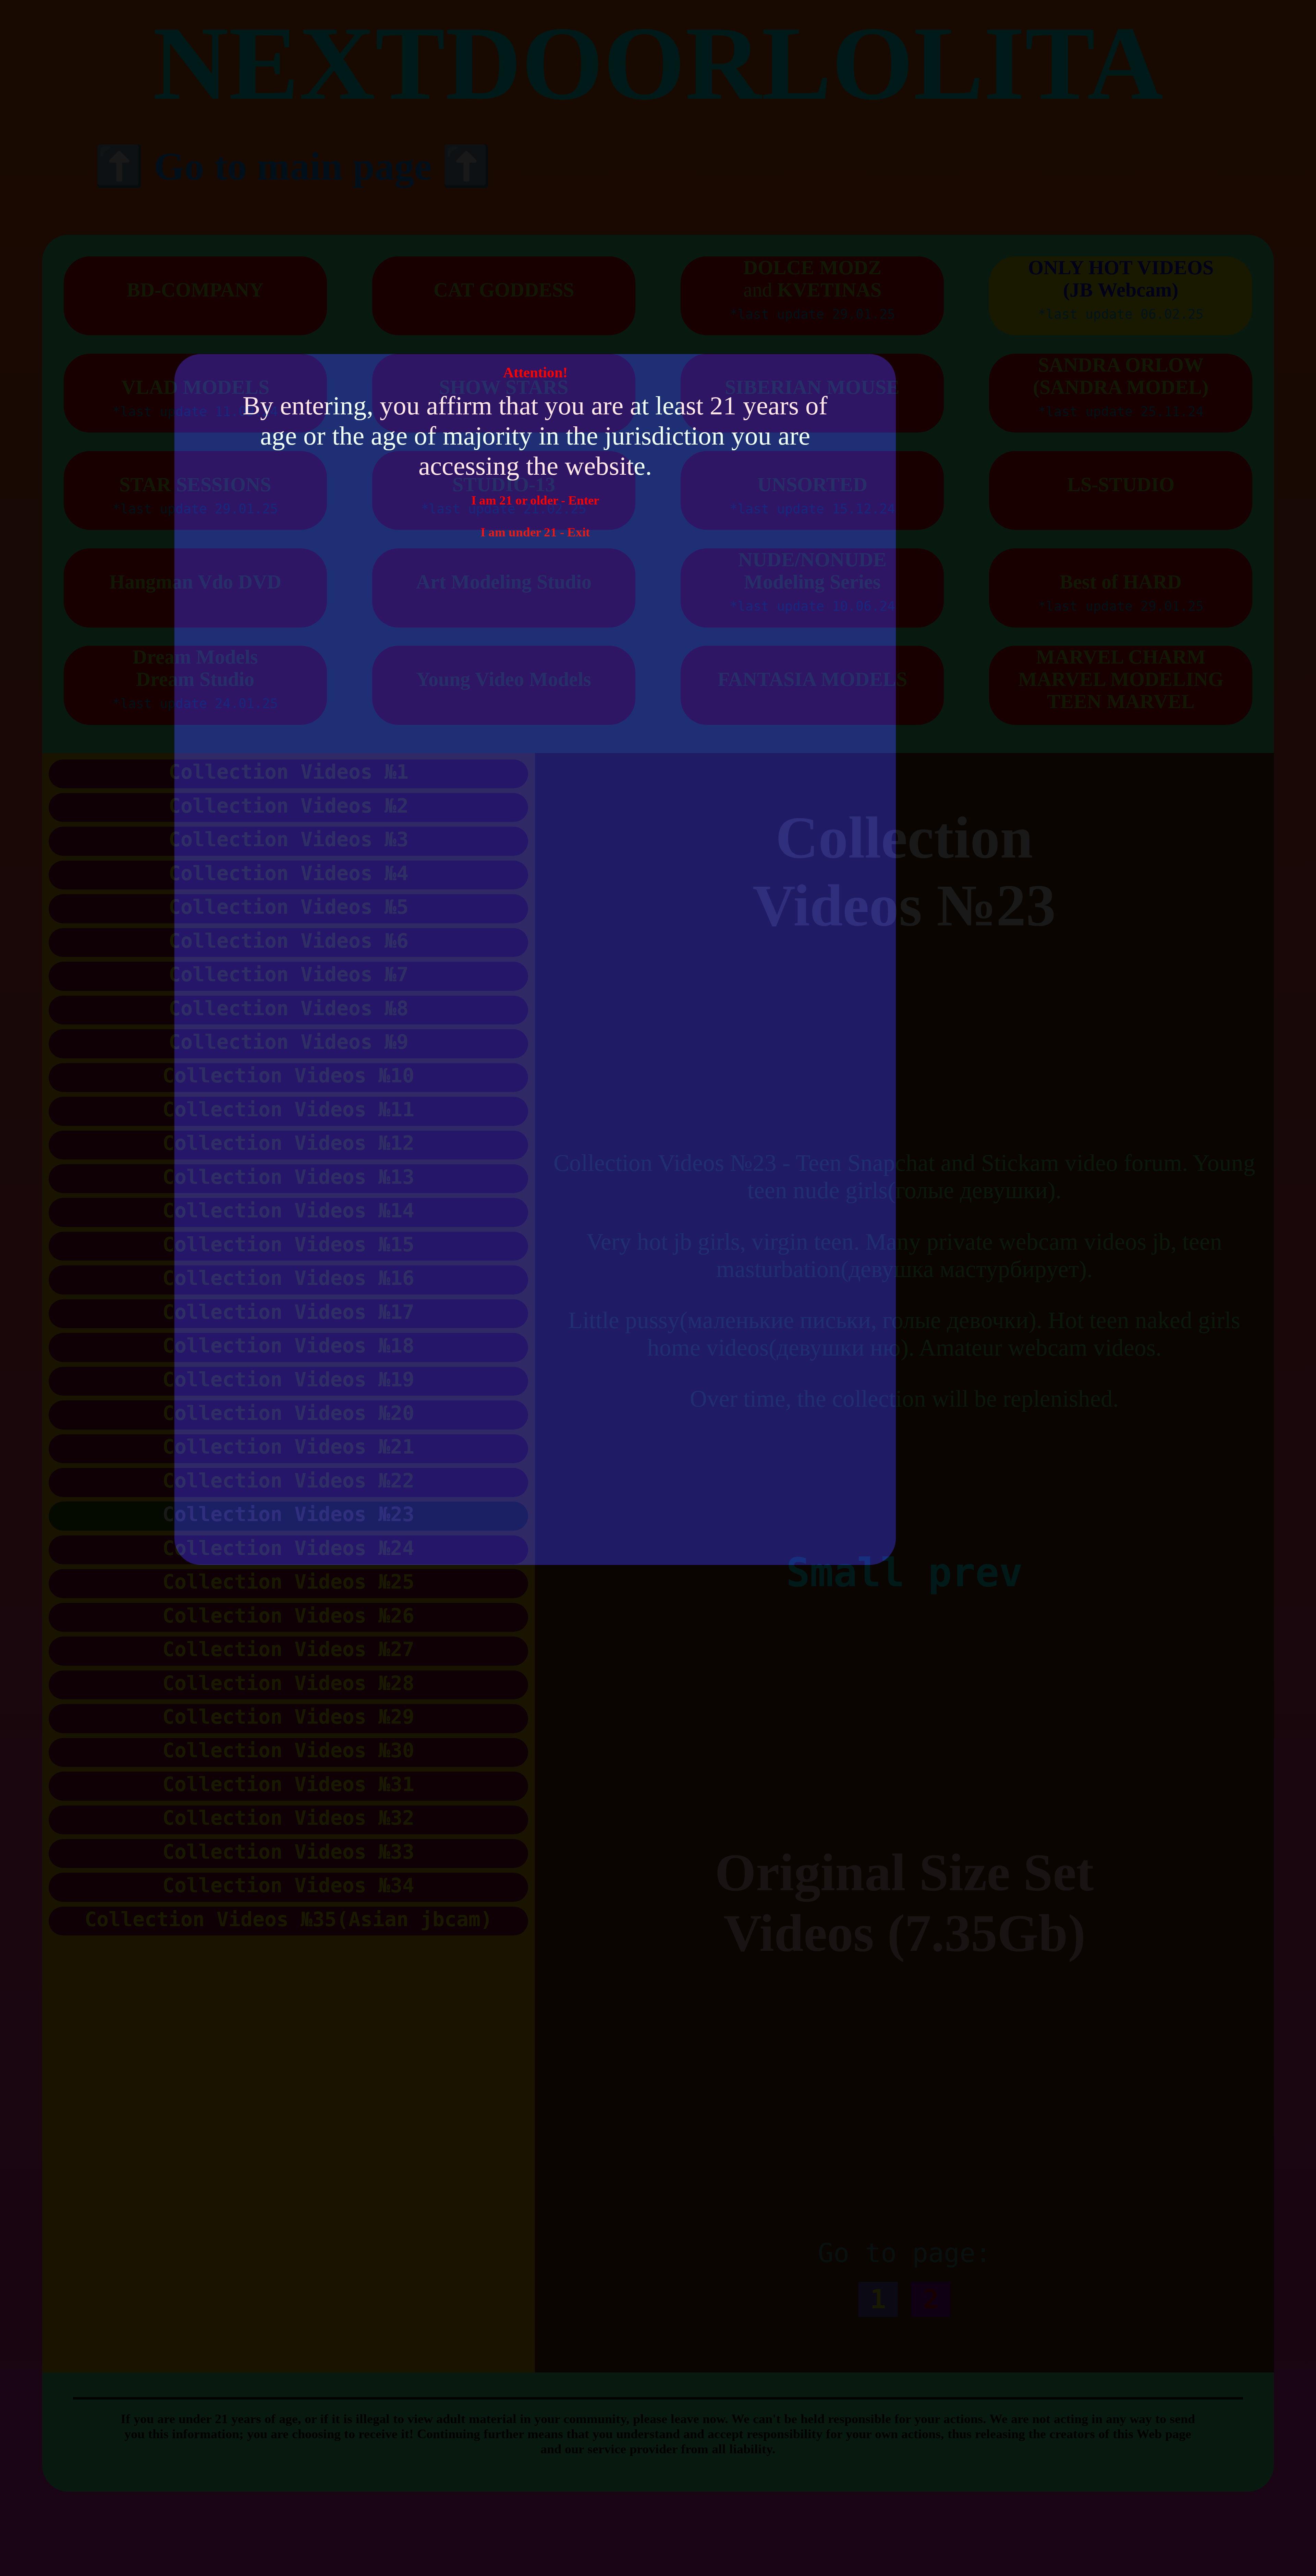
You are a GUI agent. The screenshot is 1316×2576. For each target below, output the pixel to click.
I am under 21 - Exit (535, 532)
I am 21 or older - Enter (535, 500)
